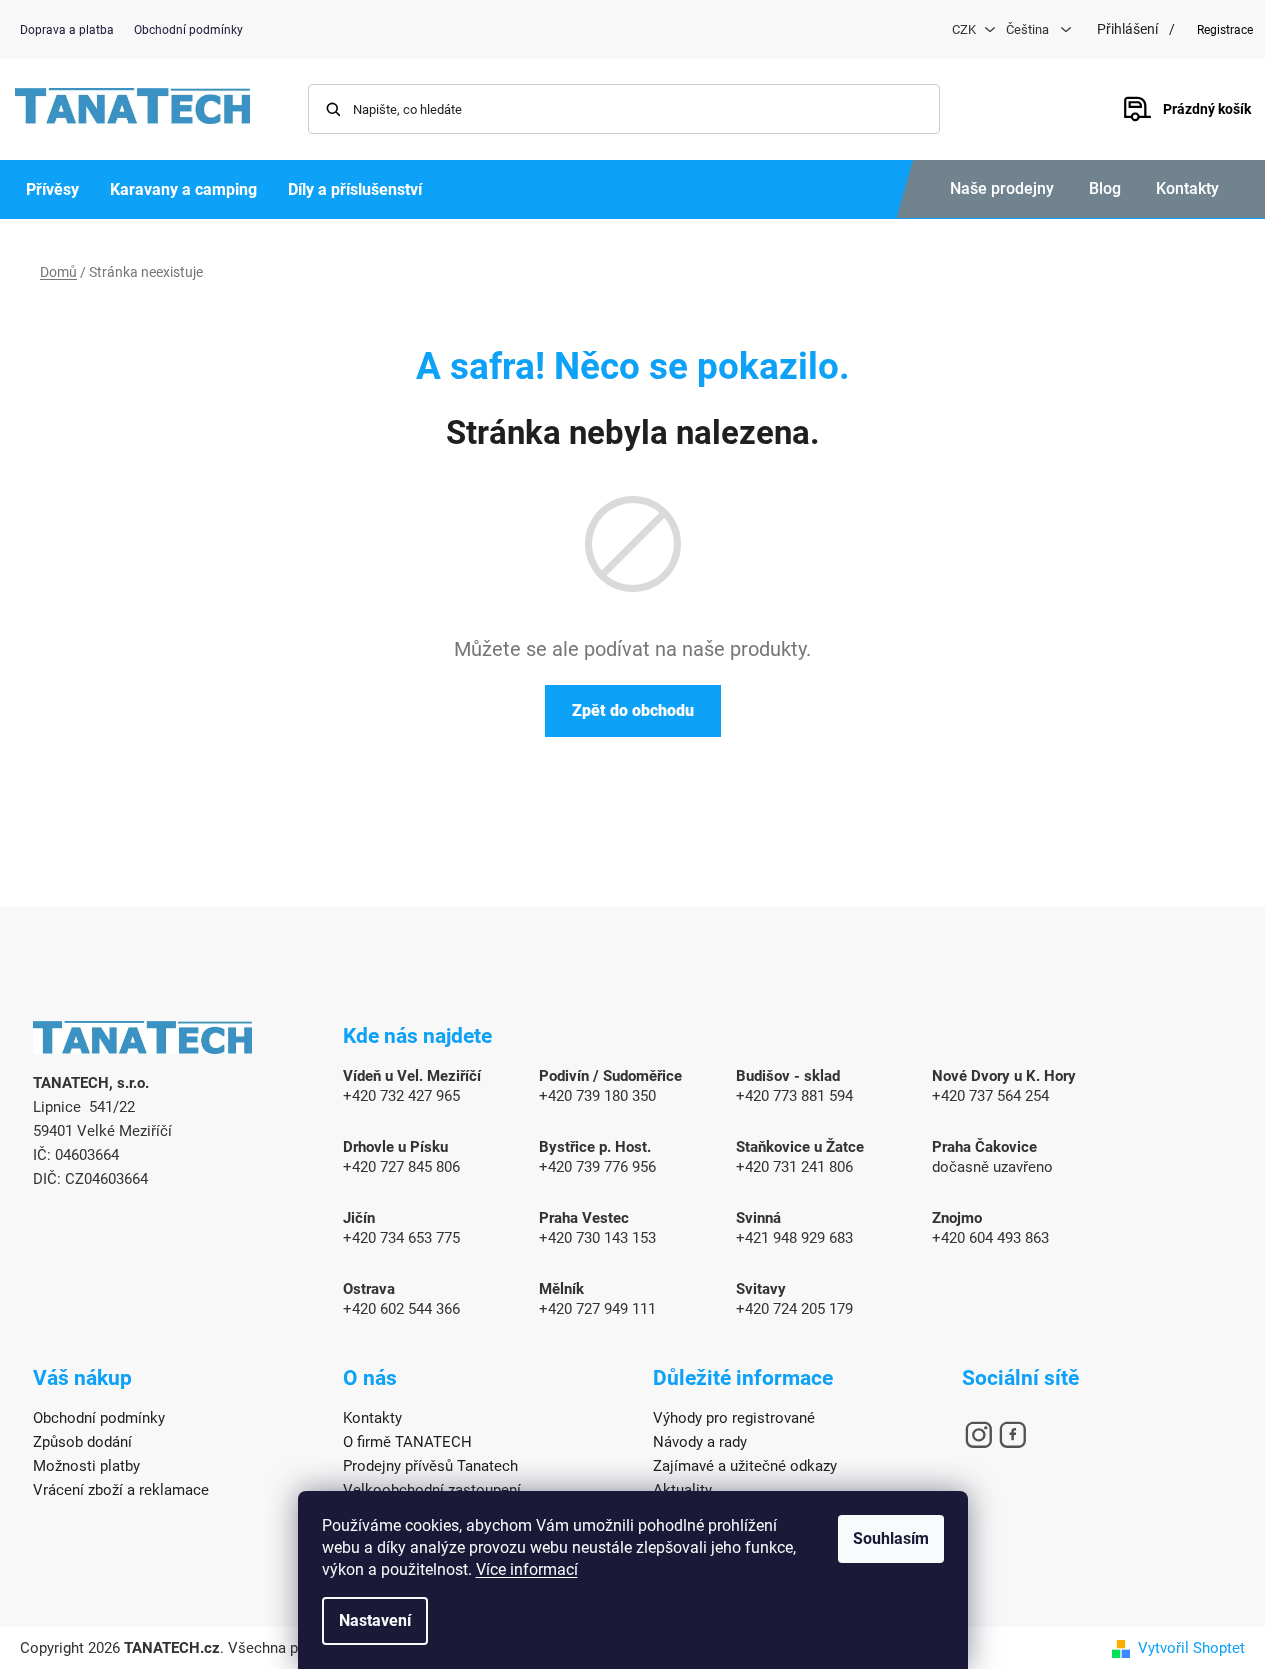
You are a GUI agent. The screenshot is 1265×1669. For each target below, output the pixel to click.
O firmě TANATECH (407, 1442)
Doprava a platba (67, 30)
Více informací (527, 1569)
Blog (1105, 188)
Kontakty (1187, 188)
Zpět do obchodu (633, 710)
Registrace (1225, 30)
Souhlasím (891, 1538)
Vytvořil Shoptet (1191, 1648)
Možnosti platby (86, 1466)
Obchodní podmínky (188, 30)
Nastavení (375, 1620)
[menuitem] (52, 189)
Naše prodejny (1002, 188)
